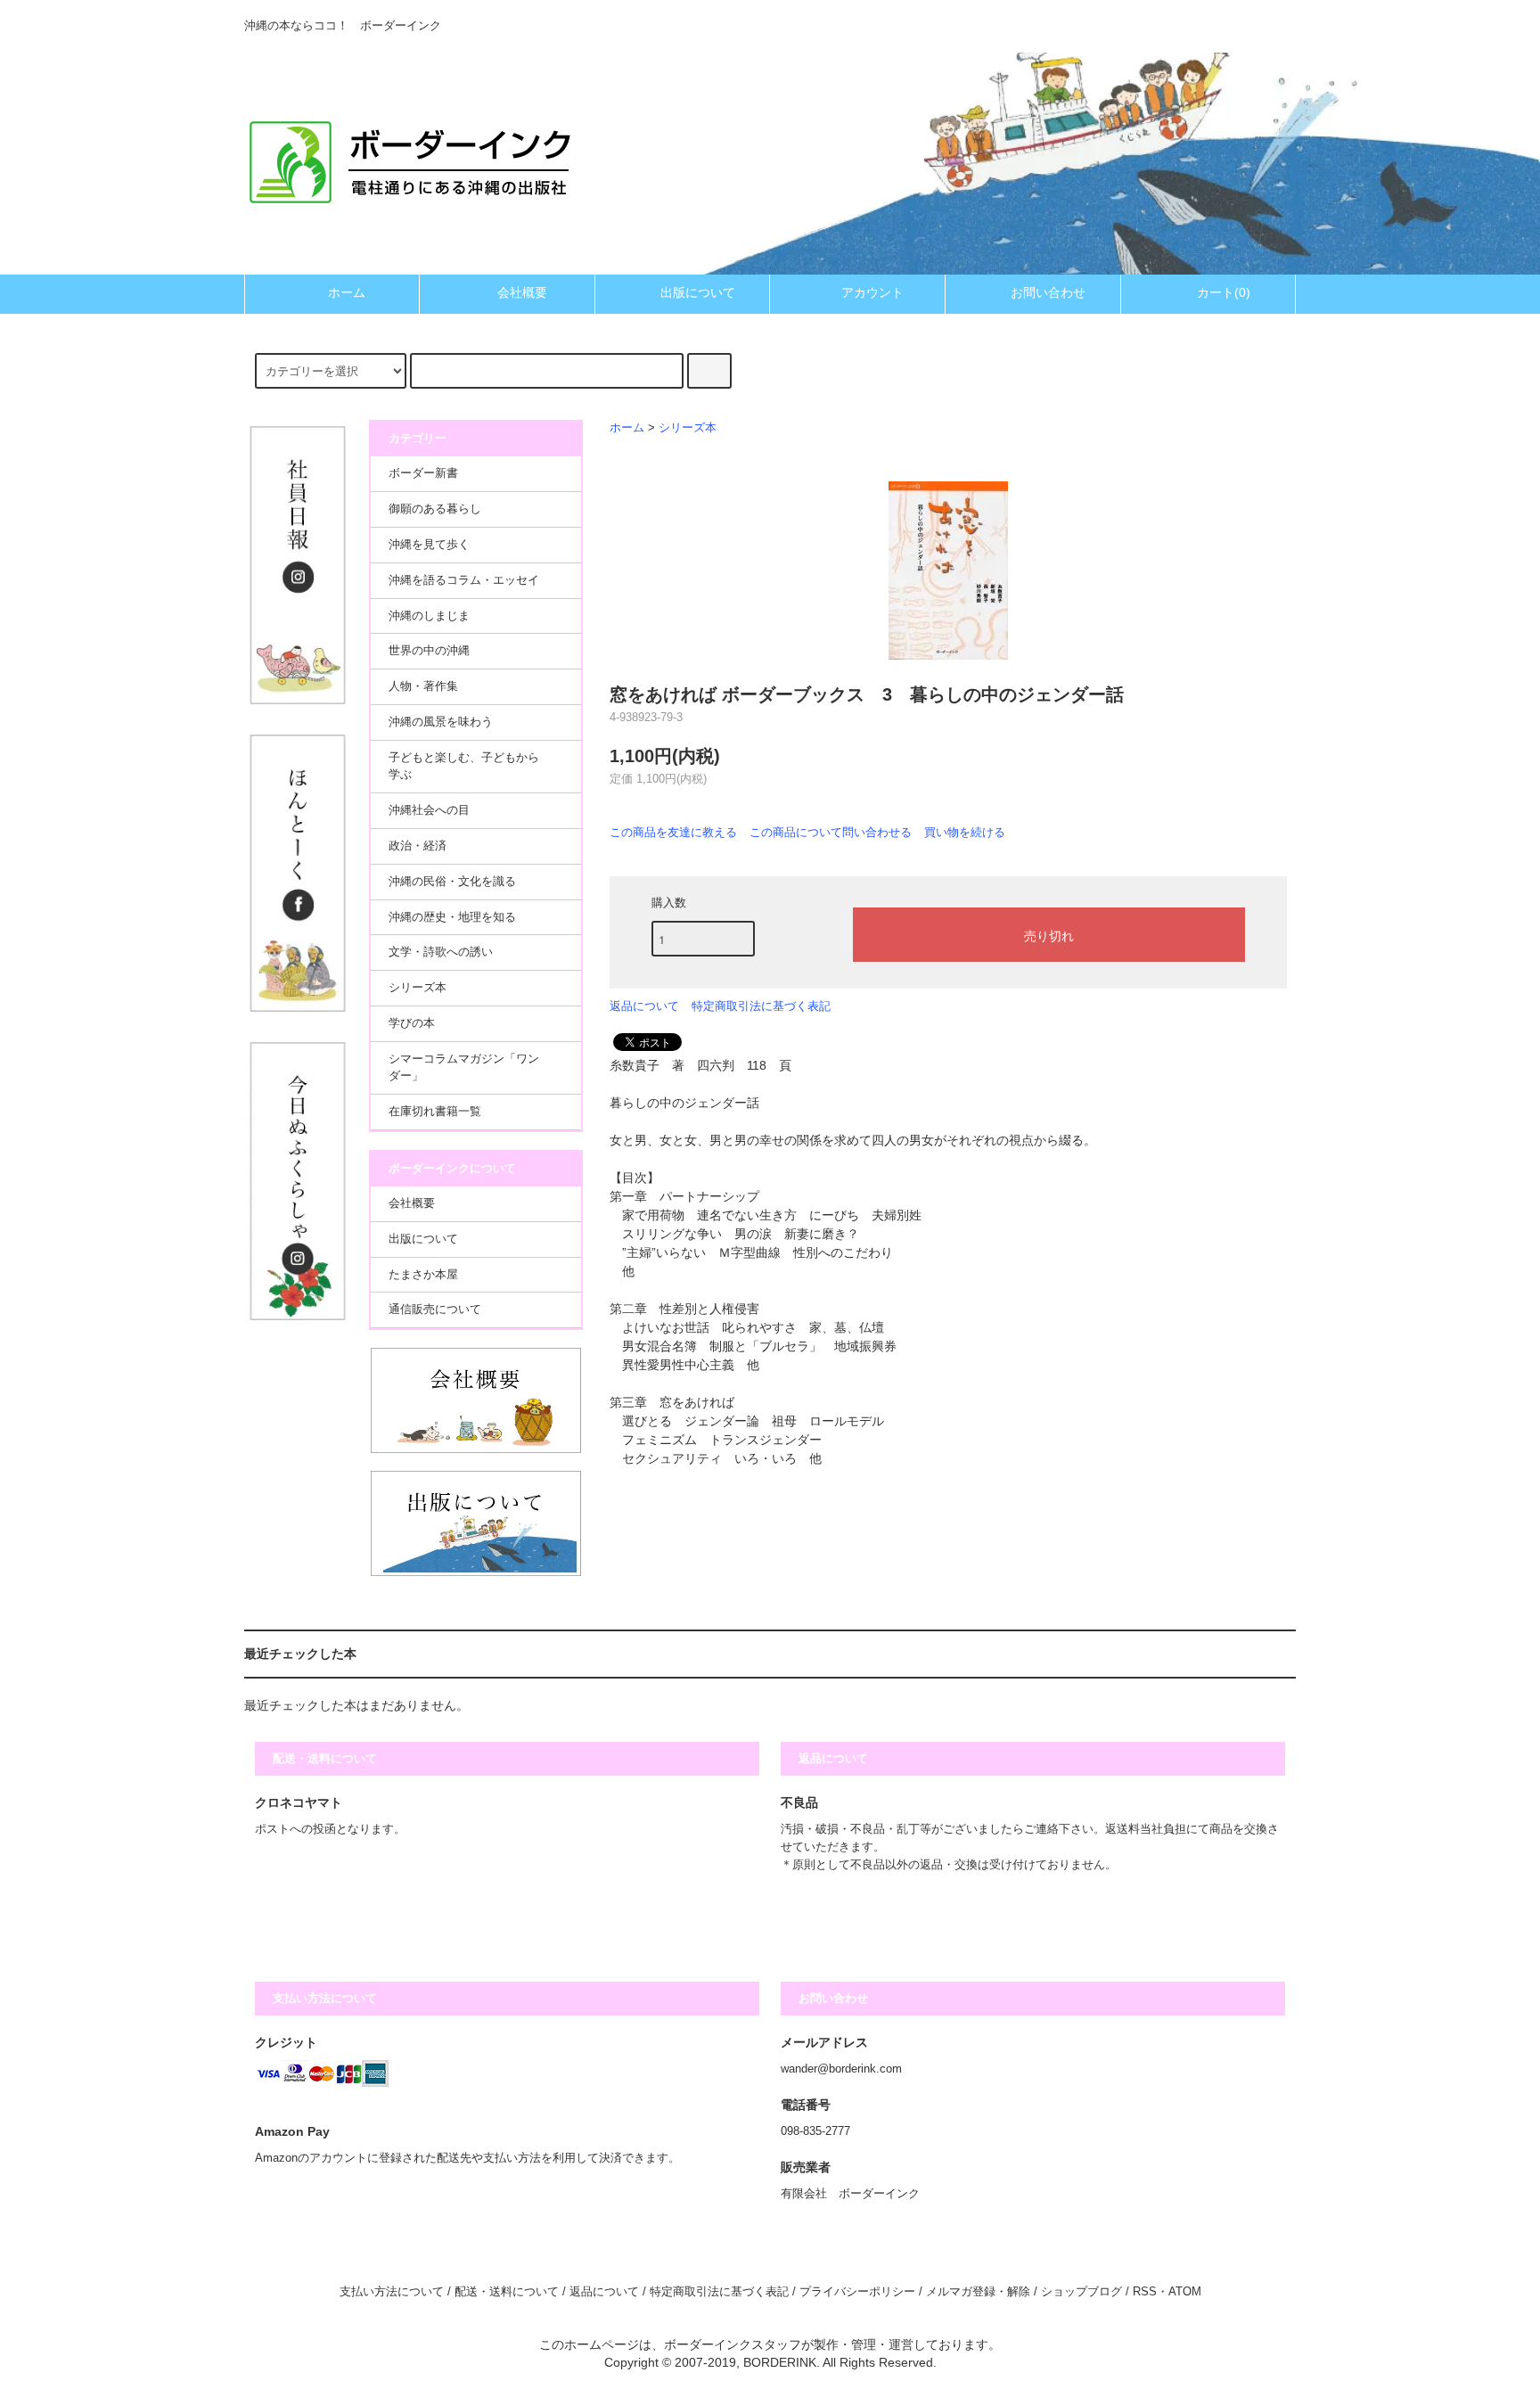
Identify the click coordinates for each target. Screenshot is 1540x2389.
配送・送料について (507, 2292)
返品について (644, 1006)
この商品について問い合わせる (831, 832)
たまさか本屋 (423, 1275)
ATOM (1185, 2292)
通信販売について (435, 1309)
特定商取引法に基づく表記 (761, 1006)
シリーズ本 (688, 428)
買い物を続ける (965, 832)
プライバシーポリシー (857, 2292)
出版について (698, 292)
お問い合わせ (1048, 292)
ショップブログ (1081, 2292)
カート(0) (1224, 292)
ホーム (347, 292)
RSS (1145, 2292)
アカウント (872, 292)
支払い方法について (392, 2292)
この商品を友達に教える (673, 832)
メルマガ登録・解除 (978, 2292)
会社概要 (522, 292)
